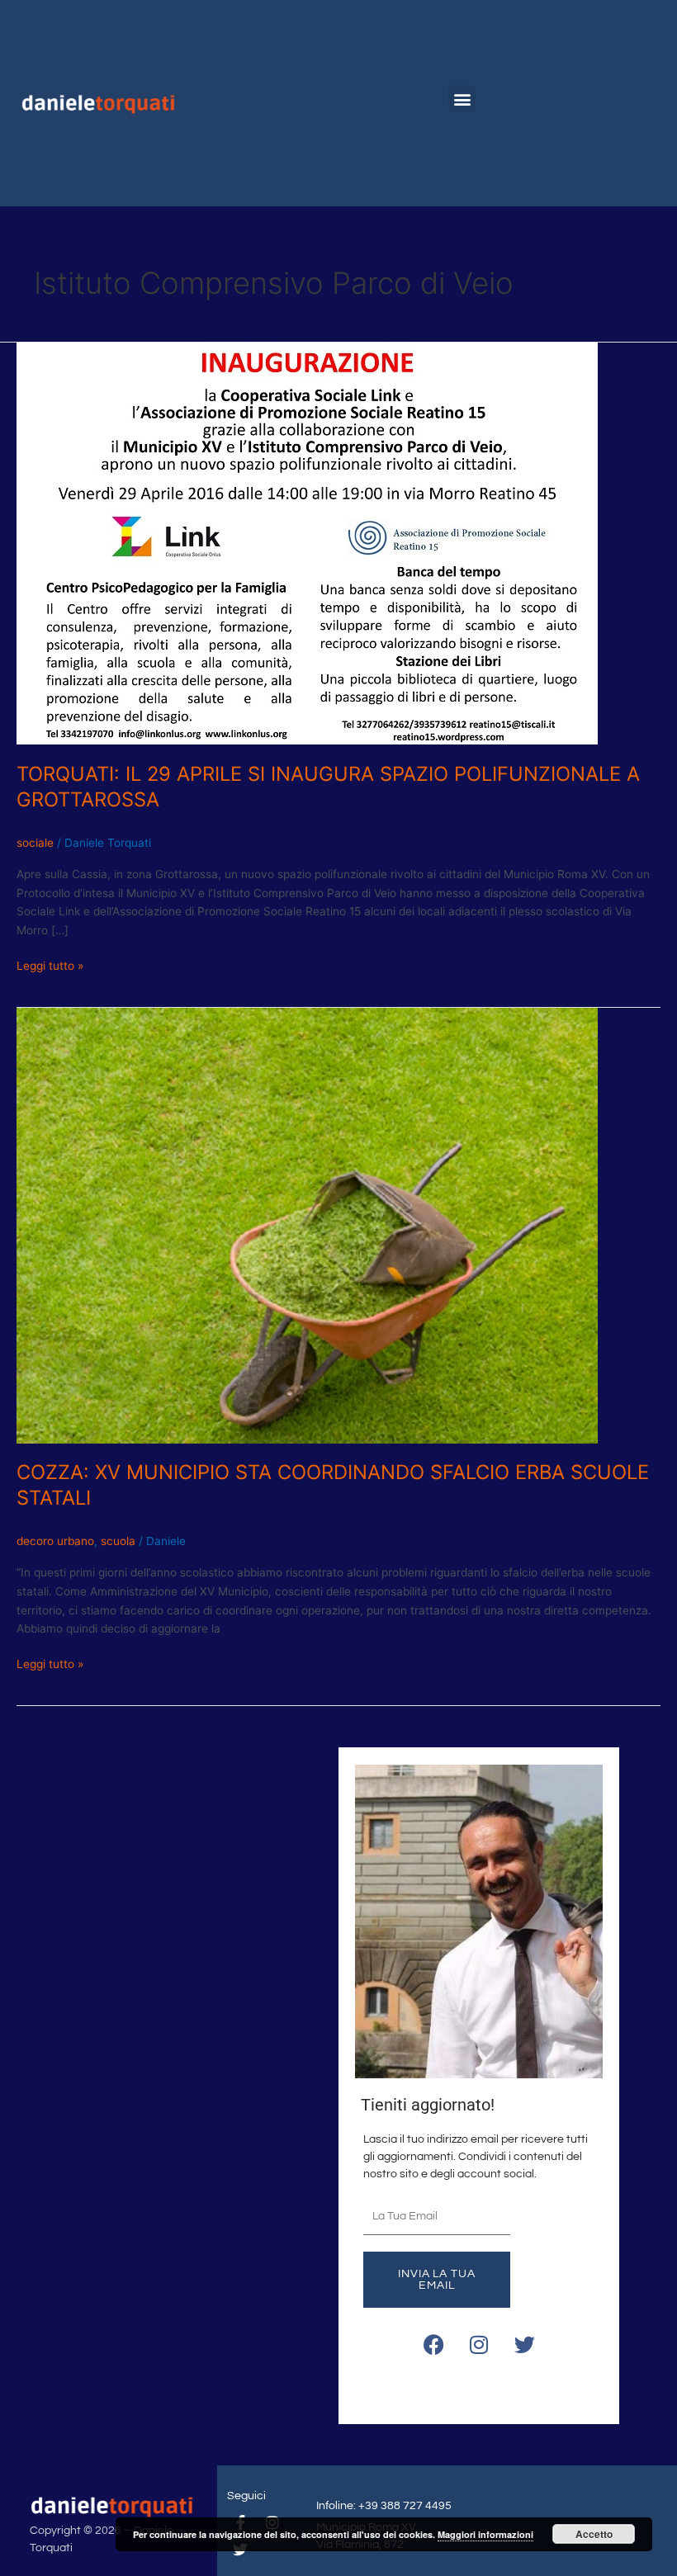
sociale (35, 843)
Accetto (594, 2534)
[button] (462, 99)
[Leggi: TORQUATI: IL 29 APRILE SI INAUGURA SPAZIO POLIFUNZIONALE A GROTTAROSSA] (307, 542)
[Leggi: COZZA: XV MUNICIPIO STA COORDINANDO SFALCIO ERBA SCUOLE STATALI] (307, 1224)
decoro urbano (55, 1541)
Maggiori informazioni (485, 2534)
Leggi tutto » (50, 964)
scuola (118, 1541)
